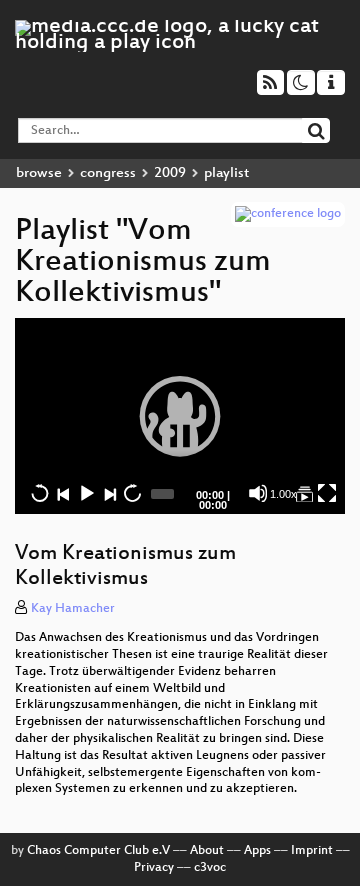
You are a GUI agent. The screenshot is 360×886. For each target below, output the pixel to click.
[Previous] (63, 493)
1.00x (283, 494)
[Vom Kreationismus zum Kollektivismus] (304, 493)
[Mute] (258, 493)
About (207, 851)
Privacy (154, 868)
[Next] (109, 493)
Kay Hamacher (73, 609)
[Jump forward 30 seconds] (132, 493)
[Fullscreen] (327, 493)
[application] (180, 416)
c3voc (210, 868)
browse (39, 173)
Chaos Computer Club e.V (98, 851)
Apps (257, 851)
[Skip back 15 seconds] (40, 493)
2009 (170, 173)
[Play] (180, 416)
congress (108, 173)
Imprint (312, 851)
